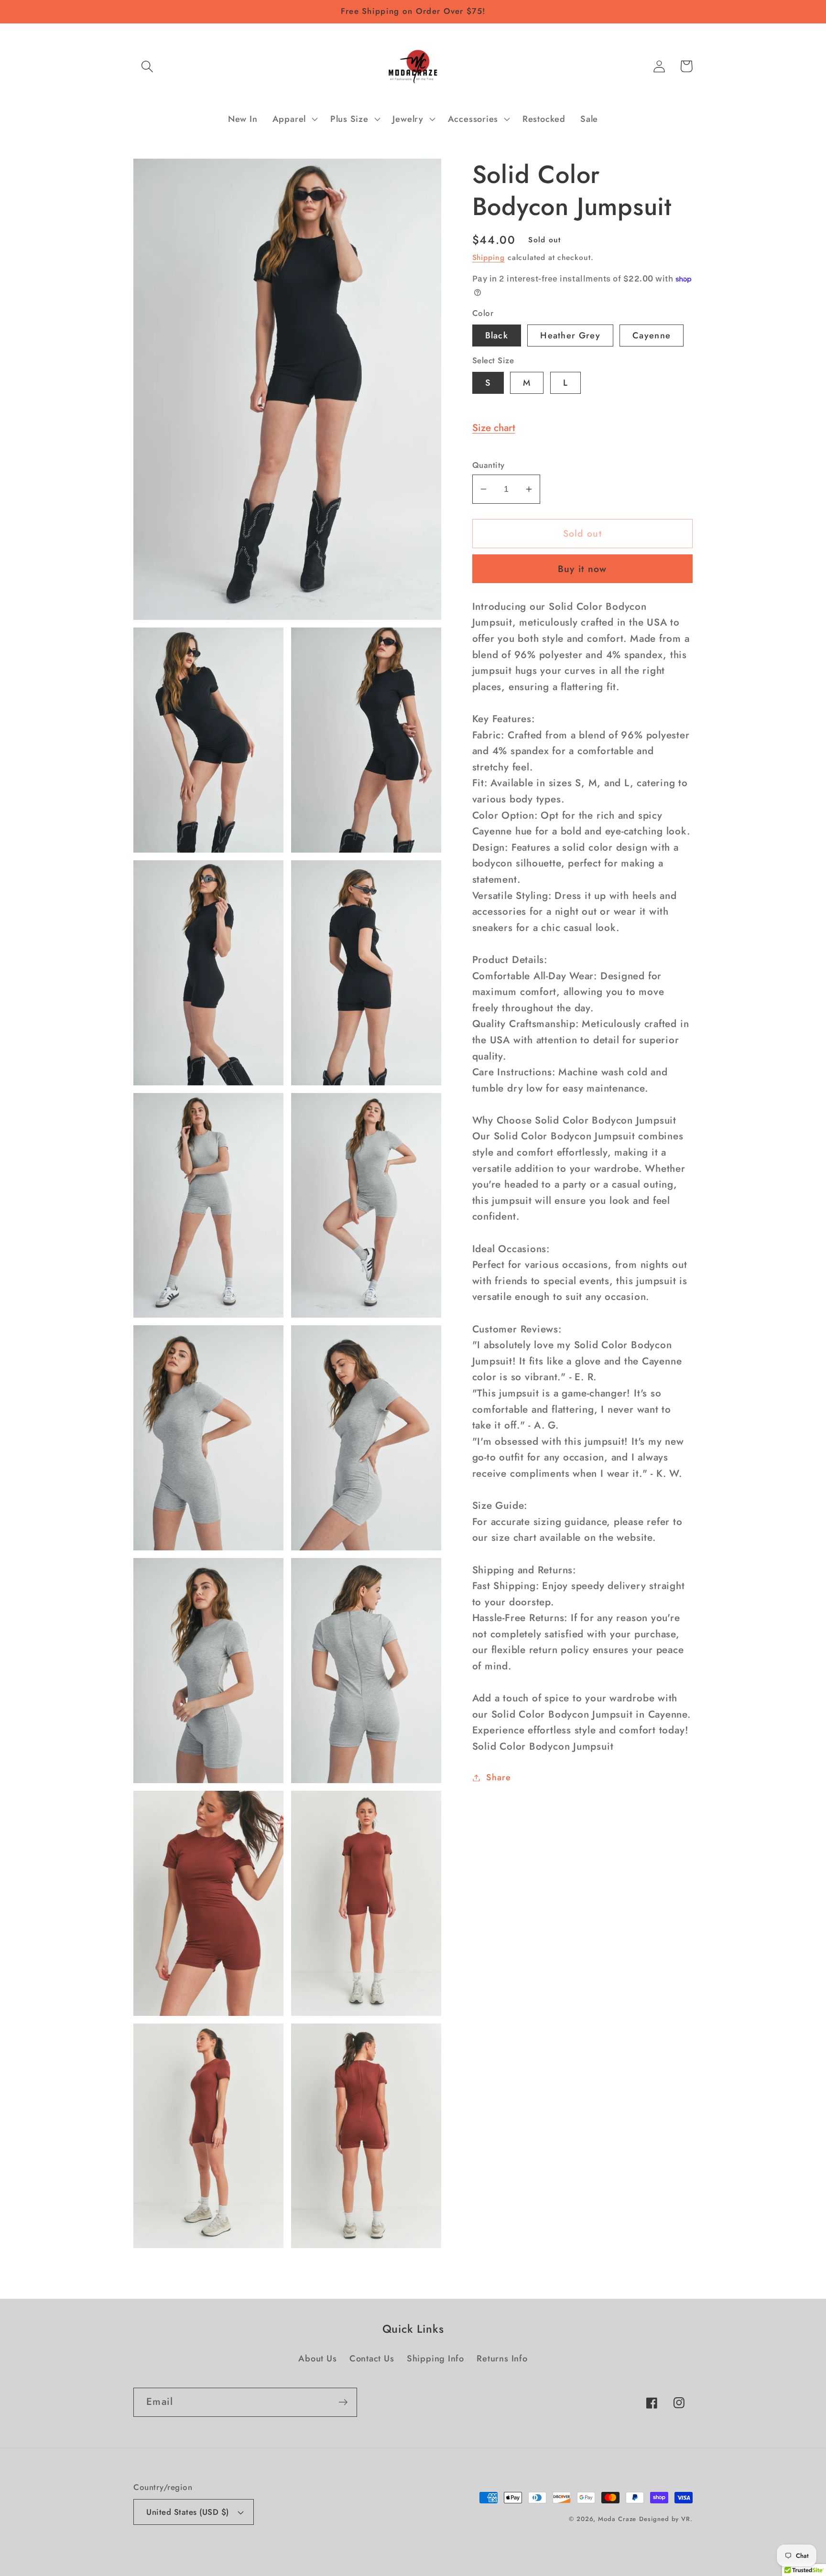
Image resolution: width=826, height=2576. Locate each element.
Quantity (489, 465)
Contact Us (372, 2359)
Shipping (489, 257)
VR (686, 2519)
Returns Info (502, 2359)
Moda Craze (617, 2519)
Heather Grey (570, 336)
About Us (317, 2359)
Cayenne (652, 336)
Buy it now (582, 569)
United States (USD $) (188, 2512)
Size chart (494, 428)
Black (497, 336)
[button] (147, 66)
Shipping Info (435, 2359)
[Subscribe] (343, 2402)
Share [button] (498, 1777)
